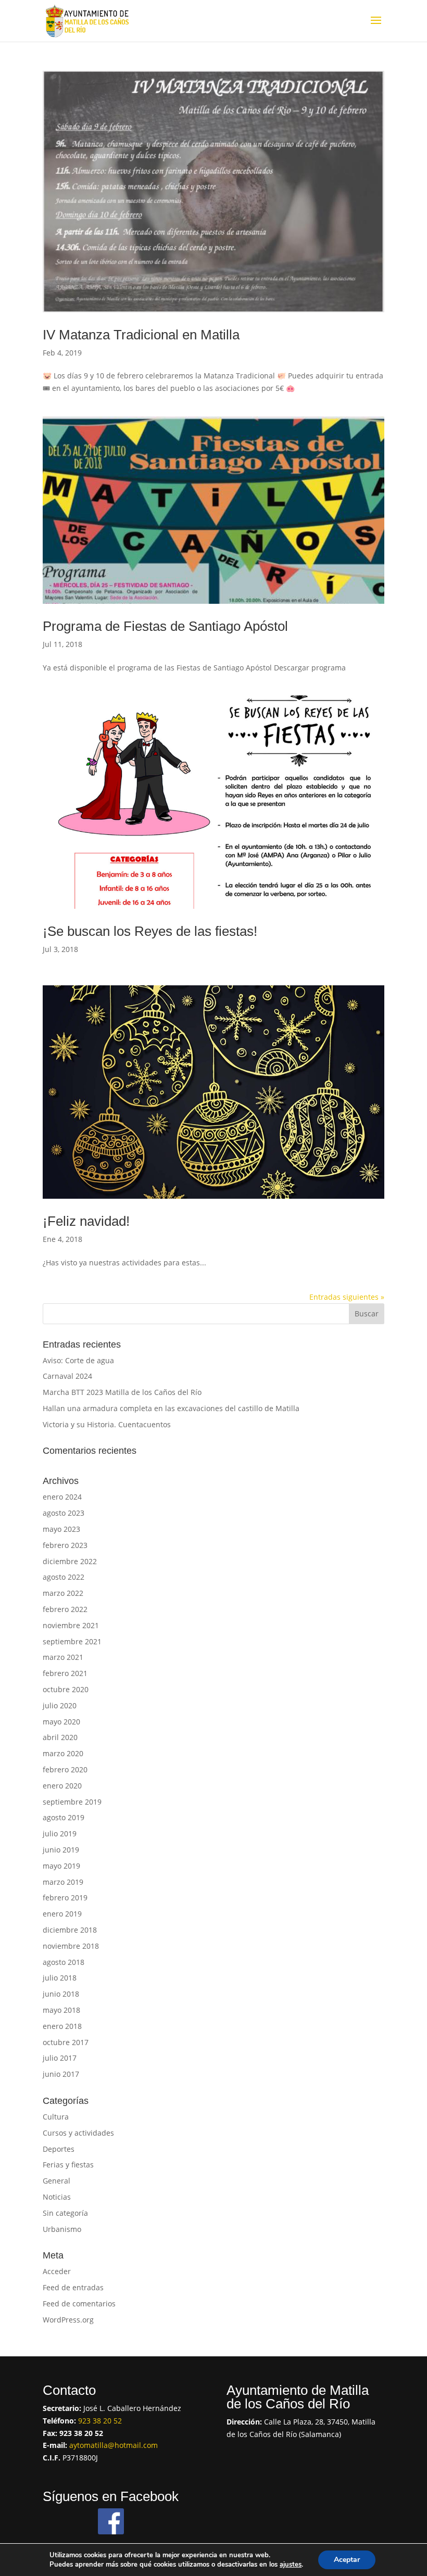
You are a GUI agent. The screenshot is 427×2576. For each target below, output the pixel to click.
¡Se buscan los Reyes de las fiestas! (150, 931)
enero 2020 (62, 1786)
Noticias (57, 2197)
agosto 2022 (64, 1577)
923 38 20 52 (100, 2421)
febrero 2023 (65, 1545)
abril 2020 (60, 1737)
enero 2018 (62, 2026)
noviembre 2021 (71, 1625)
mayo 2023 (61, 1529)
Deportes (59, 2149)
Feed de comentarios (79, 2304)
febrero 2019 (65, 1898)
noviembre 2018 (71, 1946)
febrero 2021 (65, 1673)
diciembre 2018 (70, 1930)
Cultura (56, 2117)
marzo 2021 (63, 1657)
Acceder (57, 2271)
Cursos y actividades (78, 2133)
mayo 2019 (61, 1866)
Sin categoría (65, 2213)
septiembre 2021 (72, 1641)
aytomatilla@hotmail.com (114, 2445)
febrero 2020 (65, 1769)
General (56, 2181)
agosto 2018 (64, 1962)
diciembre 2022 (70, 1561)
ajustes (291, 2565)
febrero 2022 (65, 1609)
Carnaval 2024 (67, 1376)
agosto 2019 (64, 1817)
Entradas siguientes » (347, 1297)
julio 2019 (60, 1833)
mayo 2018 (61, 2010)
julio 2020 (60, 1705)
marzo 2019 (63, 1882)
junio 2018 (61, 1994)
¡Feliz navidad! (86, 1221)
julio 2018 (60, 1978)
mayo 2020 (61, 1722)
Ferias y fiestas (68, 2165)
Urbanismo (62, 2229)
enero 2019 (62, 1914)
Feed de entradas (73, 2287)
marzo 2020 (63, 1753)
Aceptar (347, 2560)
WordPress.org (68, 2320)
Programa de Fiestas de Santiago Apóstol (165, 626)
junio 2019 (61, 1850)
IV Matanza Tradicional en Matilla (141, 335)
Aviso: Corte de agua (78, 1360)
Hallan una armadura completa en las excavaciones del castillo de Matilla (171, 1408)
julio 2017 (60, 2058)
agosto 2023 (64, 1513)
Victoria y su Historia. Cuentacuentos (107, 1424)
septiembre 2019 (72, 1802)
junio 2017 (61, 2074)
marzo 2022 (63, 1593)
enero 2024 (62, 1497)
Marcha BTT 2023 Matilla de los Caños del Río (122, 1392)
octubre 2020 (66, 1689)
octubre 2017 (66, 2042)
